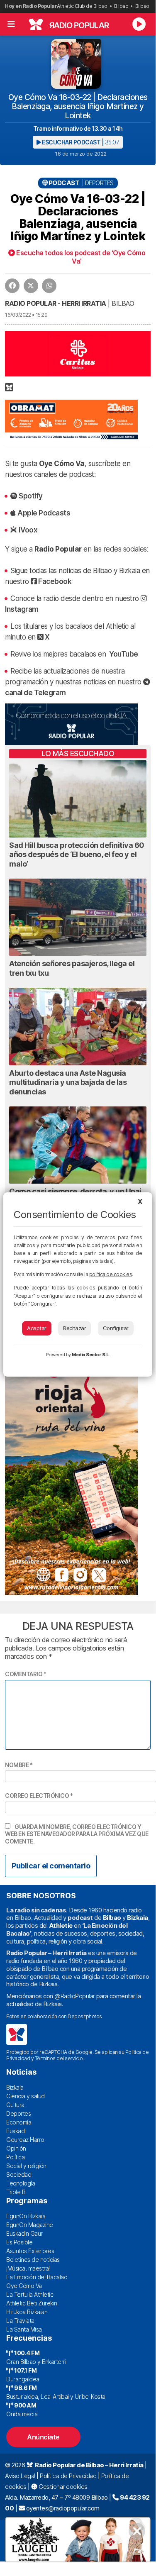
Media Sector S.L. (91, 1355)
